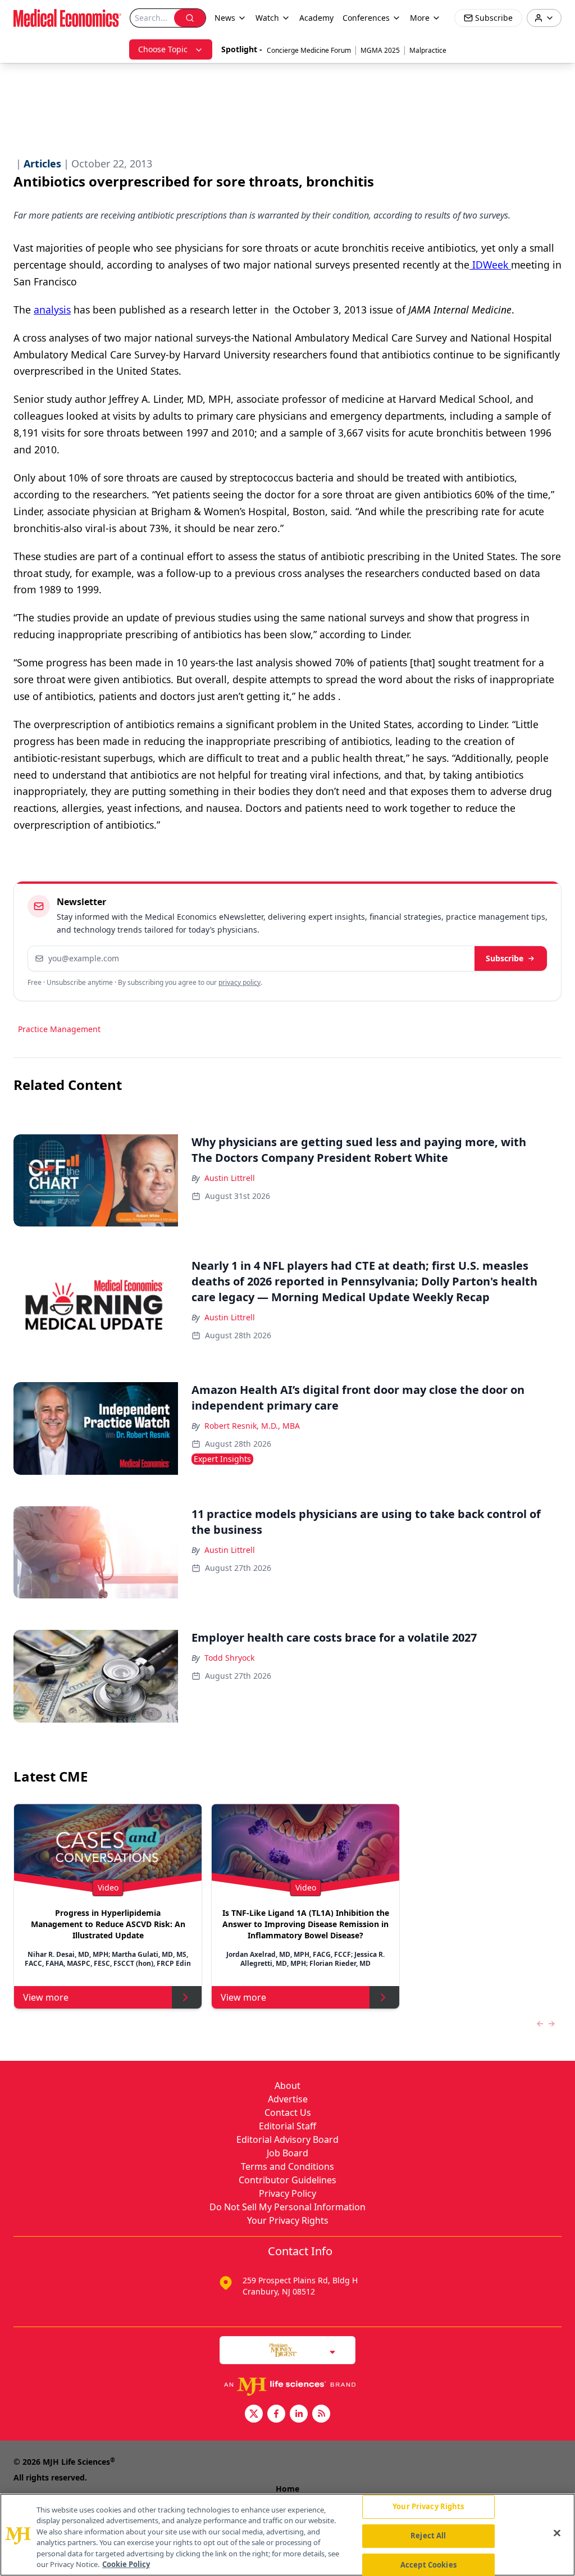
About (287, 2086)
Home (287, 2489)
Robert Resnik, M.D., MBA (252, 1426)
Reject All (428, 2536)
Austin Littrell (230, 1178)
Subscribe (505, 958)
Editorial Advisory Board (287, 2139)
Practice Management (59, 1029)
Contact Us (288, 2112)
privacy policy (239, 982)
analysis (52, 310)
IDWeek (490, 265)
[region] (287, 2535)
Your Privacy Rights (288, 2220)
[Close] (557, 2533)
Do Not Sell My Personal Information (287, 2207)
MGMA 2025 (380, 50)
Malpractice (428, 50)
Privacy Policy (287, 2193)
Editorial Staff (287, 2126)
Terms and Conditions (287, 2166)
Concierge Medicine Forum (309, 50)
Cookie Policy (126, 2564)
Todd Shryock (229, 1658)
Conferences (366, 18)
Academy (316, 18)
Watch (267, 18)
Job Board (287, 2153)
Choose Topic (163, 49)
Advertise (288, 2099)
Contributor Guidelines (287, 2180)
